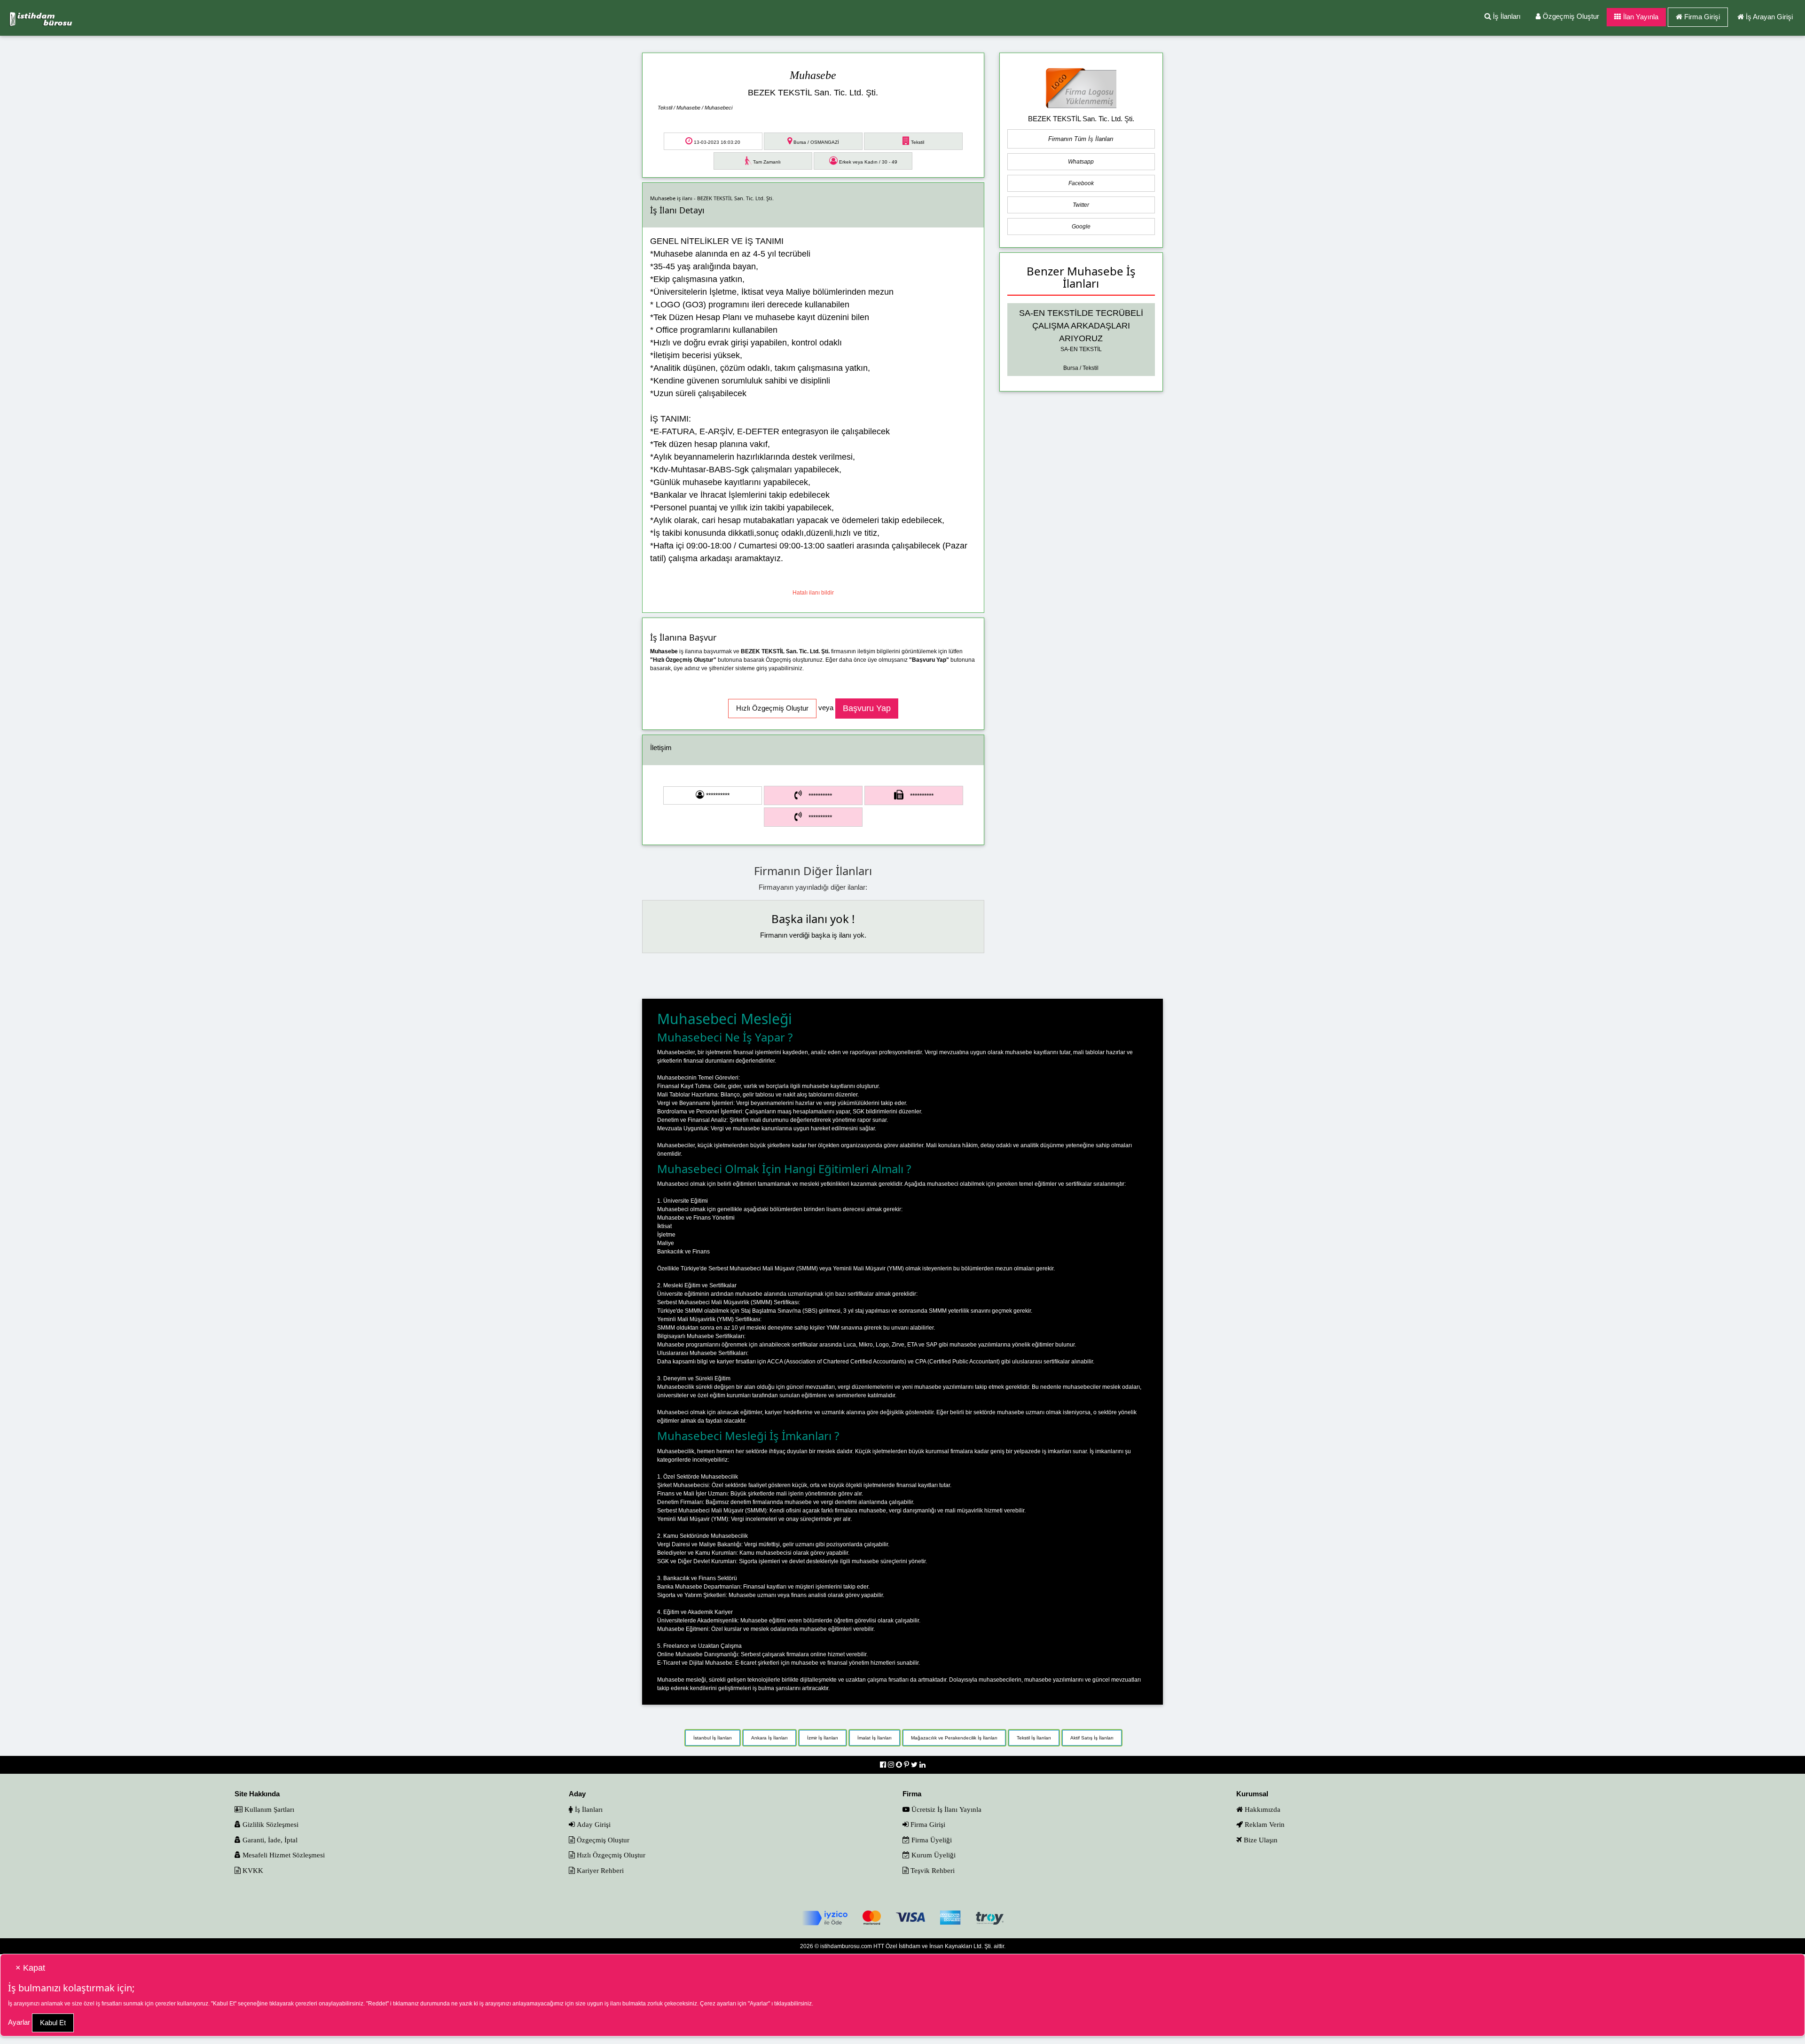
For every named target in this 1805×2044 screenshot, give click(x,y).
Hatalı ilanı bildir (813, 593)
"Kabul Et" (224, 2004)
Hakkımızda (1262, 1809)
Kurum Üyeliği (933, 1855)
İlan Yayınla (1640, 17)
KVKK (252, 1870)
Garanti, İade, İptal (269, 1840)
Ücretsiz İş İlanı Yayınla (946, 1809)
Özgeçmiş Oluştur (1570, 16)
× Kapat (30, 1968)
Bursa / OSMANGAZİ (816, 142)
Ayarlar (19, 2022)
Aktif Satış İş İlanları (1092, 1738)
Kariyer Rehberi (599, 1870)
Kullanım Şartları (268, 1809)
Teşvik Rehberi (932, 1870)
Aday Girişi (593, 1824)
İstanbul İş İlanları (713, 1738)
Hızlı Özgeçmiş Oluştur (610, 1855)
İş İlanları (1506, 16)
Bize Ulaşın (1260, 1840)
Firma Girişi (1702, 17)
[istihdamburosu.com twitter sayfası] (915, 1765)
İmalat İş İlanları (875, 1738)
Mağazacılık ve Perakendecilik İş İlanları (954, 1738)
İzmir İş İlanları (823, 1738)
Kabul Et (53, 2023)
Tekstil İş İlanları (1034, 1738)
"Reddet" (377, 2004)
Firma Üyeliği (931, 1840)
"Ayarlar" (759, 2004)
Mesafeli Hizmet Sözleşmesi (283, 1855)
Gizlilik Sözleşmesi (270, 1824)
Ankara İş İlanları (769, 1738)
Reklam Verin (1264, 1824)
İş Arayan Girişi (1769, 17)
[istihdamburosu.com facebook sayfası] (884, 1765)
